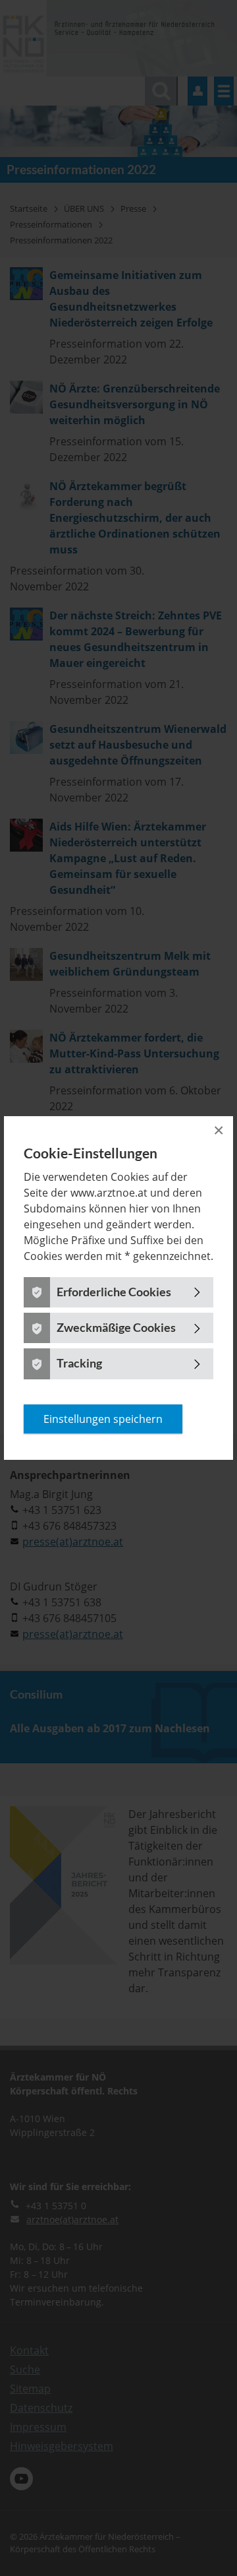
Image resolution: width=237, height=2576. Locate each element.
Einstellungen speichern (103, 1419)
